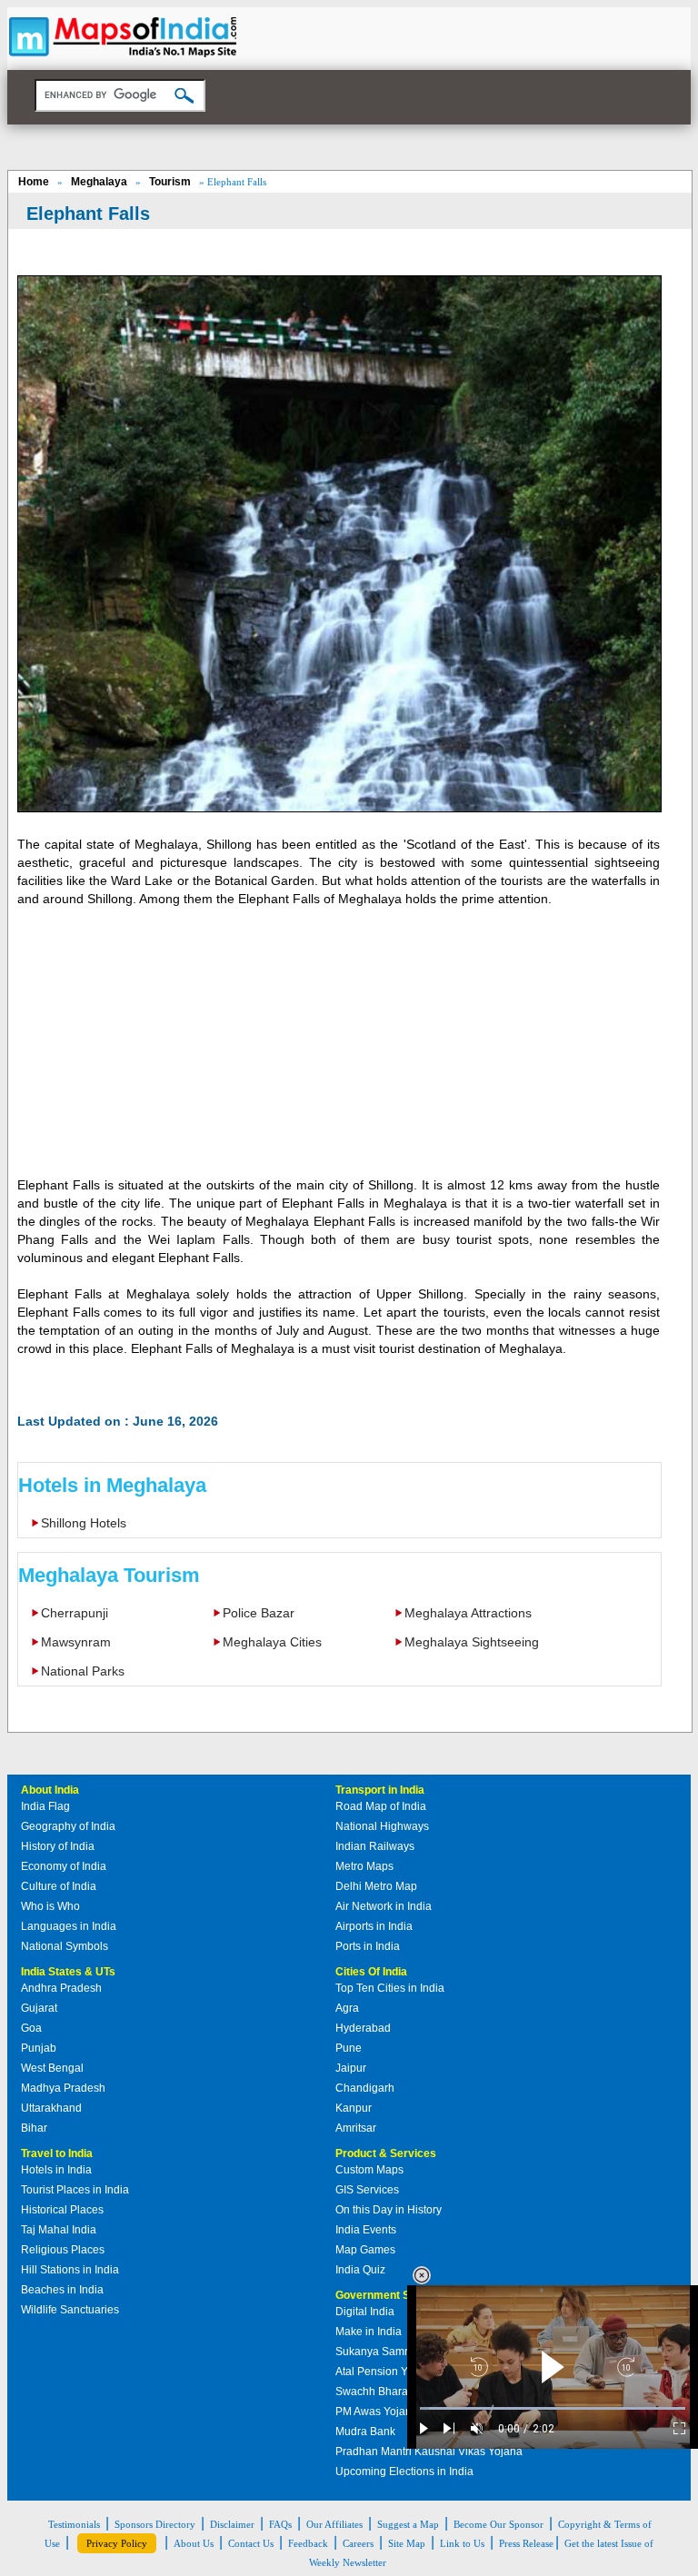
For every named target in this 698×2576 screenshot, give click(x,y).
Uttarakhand (51, 2108)
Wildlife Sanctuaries (70, 2310)
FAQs (280, 2524)
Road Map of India (381, 1806)
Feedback (308, 2543)
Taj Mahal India (59, 2230)
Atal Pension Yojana (385, 2372)
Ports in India (368, 1946)
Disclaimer (232, 2524)
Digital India (365, 2312)
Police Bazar (259, 1613)
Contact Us (251, 2543)
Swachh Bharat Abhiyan (394, 2392)
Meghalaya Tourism (109, 1575)
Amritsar (356, 2128)
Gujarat (39, 2008)
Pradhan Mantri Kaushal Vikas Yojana (429, 2452)
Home (34, 182)
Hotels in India (56, 2170)
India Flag (45, 1806)
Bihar (34, 2128)
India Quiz (360, 2270)
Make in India (369, 2332)
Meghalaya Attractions (468, 1613)
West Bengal (52, 2068)
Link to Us (462, 2543)
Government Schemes (394, 2295)
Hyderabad (363, 2028)
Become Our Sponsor (499, 2524)
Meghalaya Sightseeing (472, 1642)
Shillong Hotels (84, 1523)
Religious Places (63, 2250)
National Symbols (65, 1946)
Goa (31, 2028)
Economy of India (64, 1866)
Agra (347, 2008)
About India (50, 1790)
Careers (358, 2543)
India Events (366, 2230)
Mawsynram (76, 1642)
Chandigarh (365, 2088)
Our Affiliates (334, 2524)
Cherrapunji (75, 1613)
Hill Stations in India (70, 2270)
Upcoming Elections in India (404, 2472)
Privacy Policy (117, 2543)
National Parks (83, 1671)
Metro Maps (364, 1866)
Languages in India (69, 1926)
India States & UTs (68, 1972)
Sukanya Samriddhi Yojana (403, 2352)
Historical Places (62, 2210)
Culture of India (59, 1886)
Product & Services (386, 2153)
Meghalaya (99, 182)
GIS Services (367, 2190)
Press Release (526, 2543)
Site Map (407, 2543)
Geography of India (68, 1826)
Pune (349, 2048)
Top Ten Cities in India (390, 1988)
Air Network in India (384, 1906)
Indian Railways (375, 1846)
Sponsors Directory (155, 2524)
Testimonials (74, 2524)
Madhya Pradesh (63, 2088)
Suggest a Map (408, 2524)
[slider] (553, 2408)
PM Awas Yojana (377, 2412)
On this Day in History (389, 2210)
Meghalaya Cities (272, 1642)
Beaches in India (62, 2290)
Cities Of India (371, 1972)
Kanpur (354, 2108)
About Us (194, 2543)
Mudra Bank (365, 2432)
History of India (58, 1846)
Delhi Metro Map (376, 1886)
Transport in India (380, 1790)
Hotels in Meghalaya (112, 1485)
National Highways (382, 1826)
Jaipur (351, 2068)
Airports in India (374, 1926)
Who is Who (50, 1906)
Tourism (170, 182)
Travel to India (57, 2153)
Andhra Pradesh (61, 1988)
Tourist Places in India (75, 2190)
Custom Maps (369, 2170)
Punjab (39, 2048)
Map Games (365, 2250)
